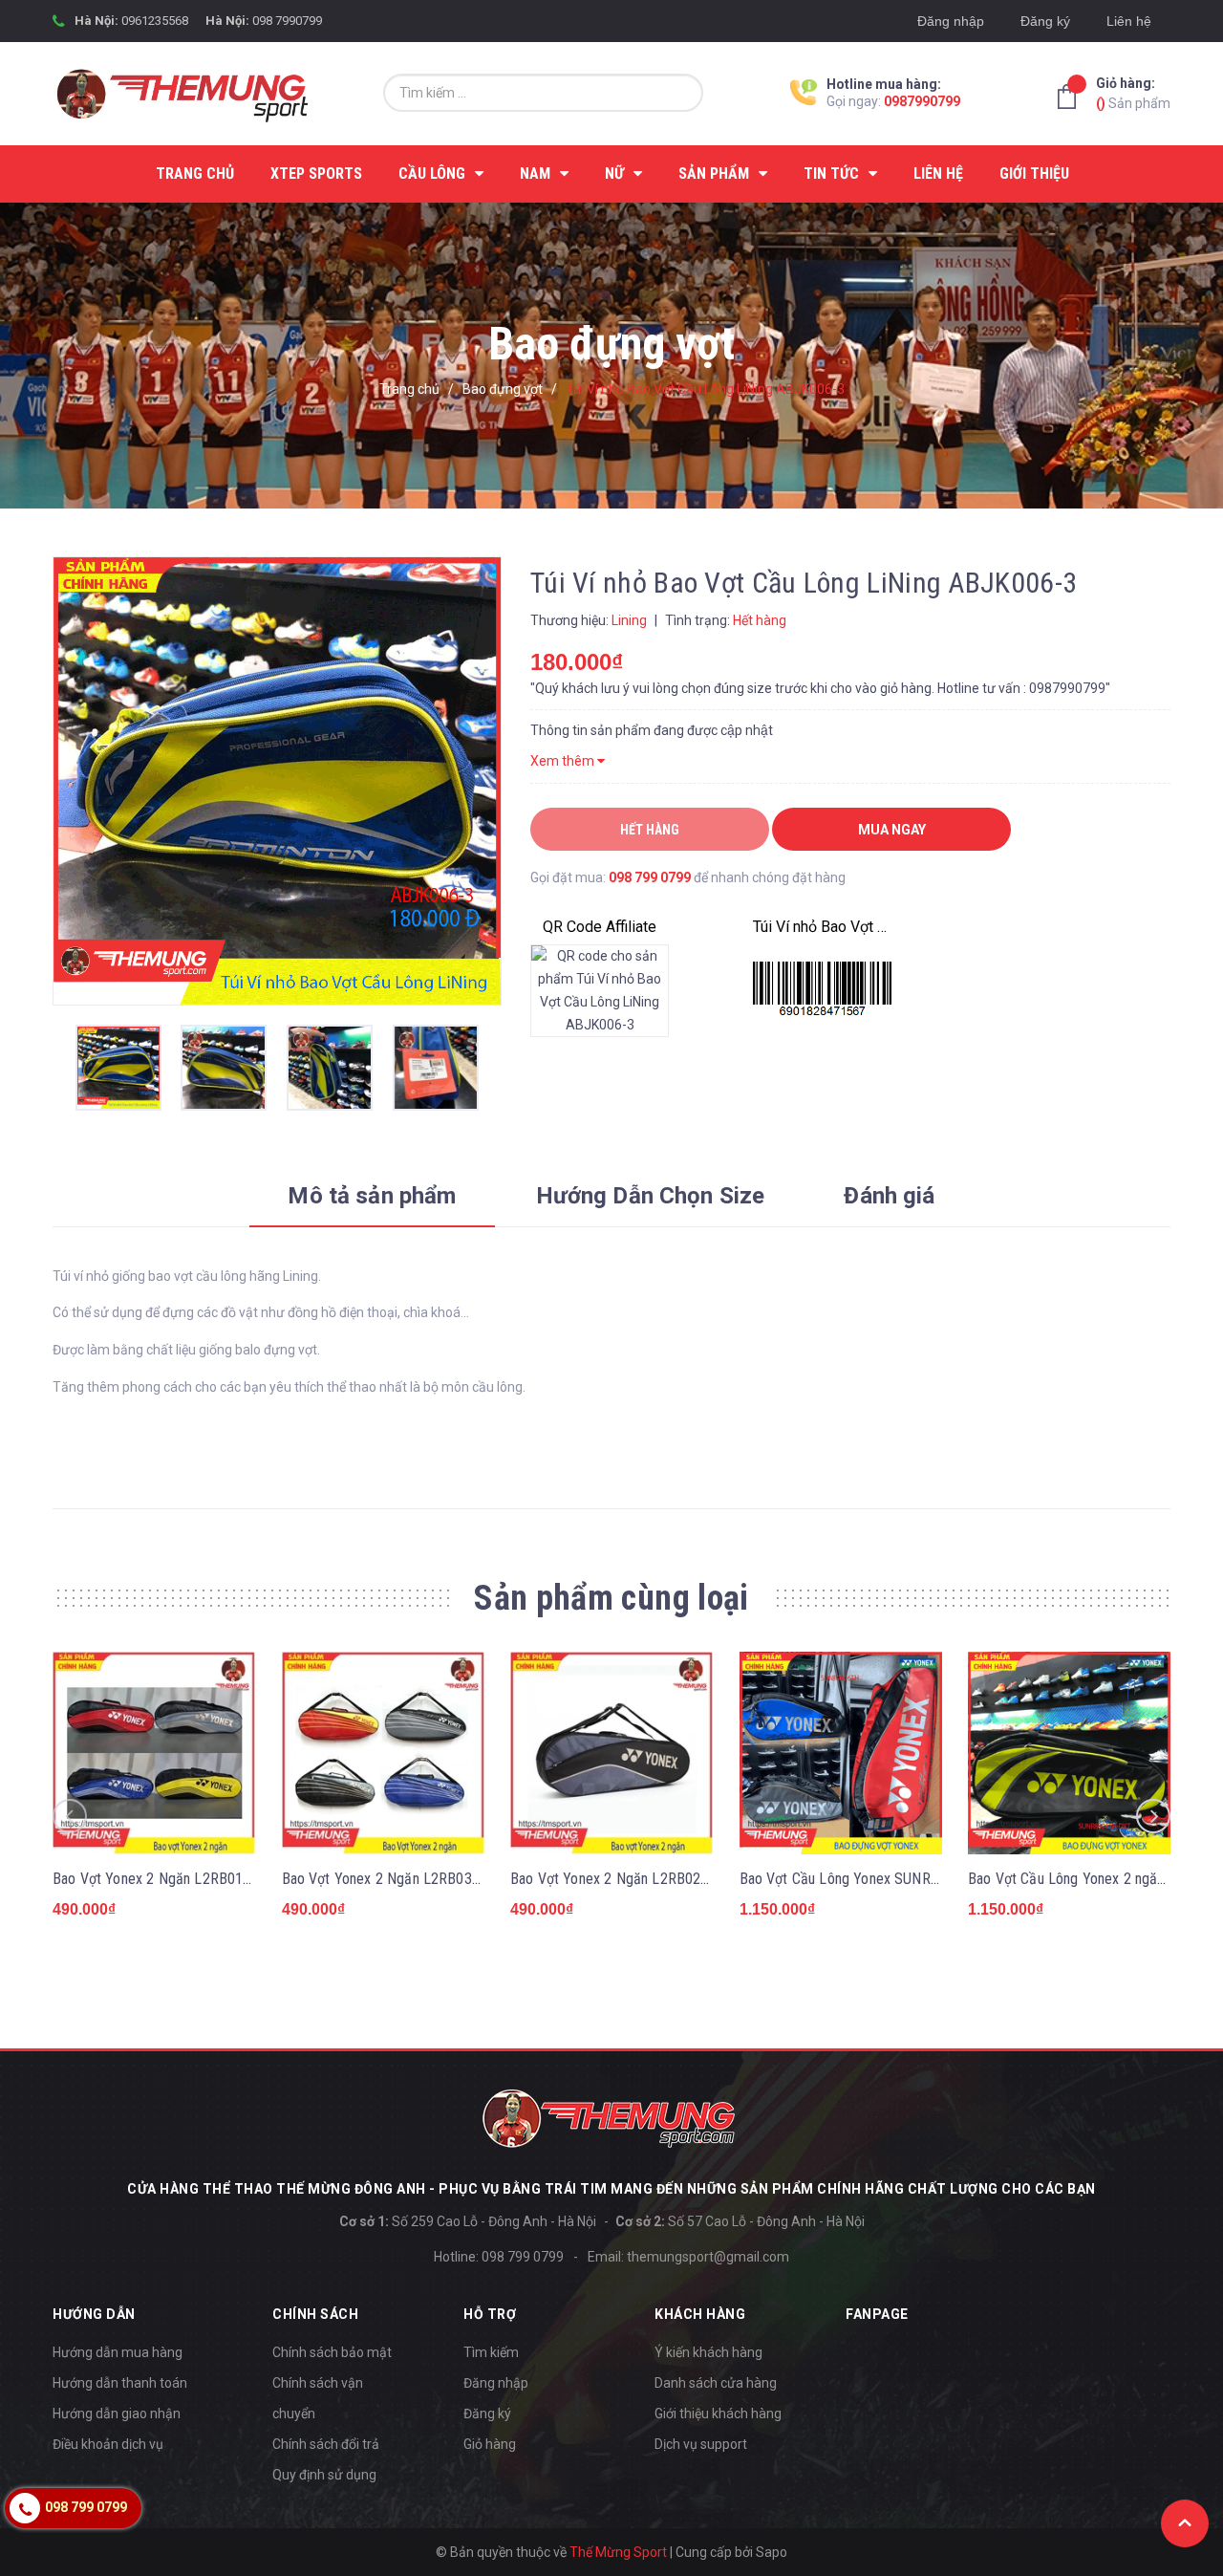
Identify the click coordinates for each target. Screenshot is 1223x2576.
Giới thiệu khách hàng (718, 2414)
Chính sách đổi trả (326, 2444)
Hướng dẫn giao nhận (117, 2414)
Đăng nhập (951, 21)
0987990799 (922, 101)
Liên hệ (1129, 21)
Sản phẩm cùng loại (611, 1598)
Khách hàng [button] (700, 2314)
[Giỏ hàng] (1072, 97)
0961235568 (155, 21)
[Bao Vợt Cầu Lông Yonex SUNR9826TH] (841, 1753)
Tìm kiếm (491, 2352)
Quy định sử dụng (324, 2475)
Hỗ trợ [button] (490, 2314)
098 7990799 (287, 21)
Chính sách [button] (315, 2314)
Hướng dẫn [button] (94, 2314)
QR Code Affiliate (600, 927)
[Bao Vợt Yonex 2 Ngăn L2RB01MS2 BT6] (154, 1753)
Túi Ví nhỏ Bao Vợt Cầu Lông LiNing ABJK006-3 (822, 927)
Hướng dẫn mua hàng (118, 2352)
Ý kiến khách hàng (708, 2352)
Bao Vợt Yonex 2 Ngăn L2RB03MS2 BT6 (406, 1879)
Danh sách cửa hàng (716, 2383)
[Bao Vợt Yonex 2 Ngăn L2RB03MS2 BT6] (383, 1753)
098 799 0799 (650, 877)
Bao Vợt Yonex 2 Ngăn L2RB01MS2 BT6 (176, 1879)
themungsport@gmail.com (708, 2257)
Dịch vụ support (701, 2444)
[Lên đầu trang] (1185, 2523)
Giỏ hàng (490, 2444)
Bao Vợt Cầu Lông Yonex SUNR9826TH (860, 1879)
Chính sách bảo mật (332, 2352)
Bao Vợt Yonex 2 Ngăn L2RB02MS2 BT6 (634, 1879)
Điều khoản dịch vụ (108, 2444)
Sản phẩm (1133, 93)
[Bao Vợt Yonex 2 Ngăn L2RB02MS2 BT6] (611, 1753)
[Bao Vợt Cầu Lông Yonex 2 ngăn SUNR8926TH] (1069, 1753)
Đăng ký (1045, 21)
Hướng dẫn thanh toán (120, 2383)
